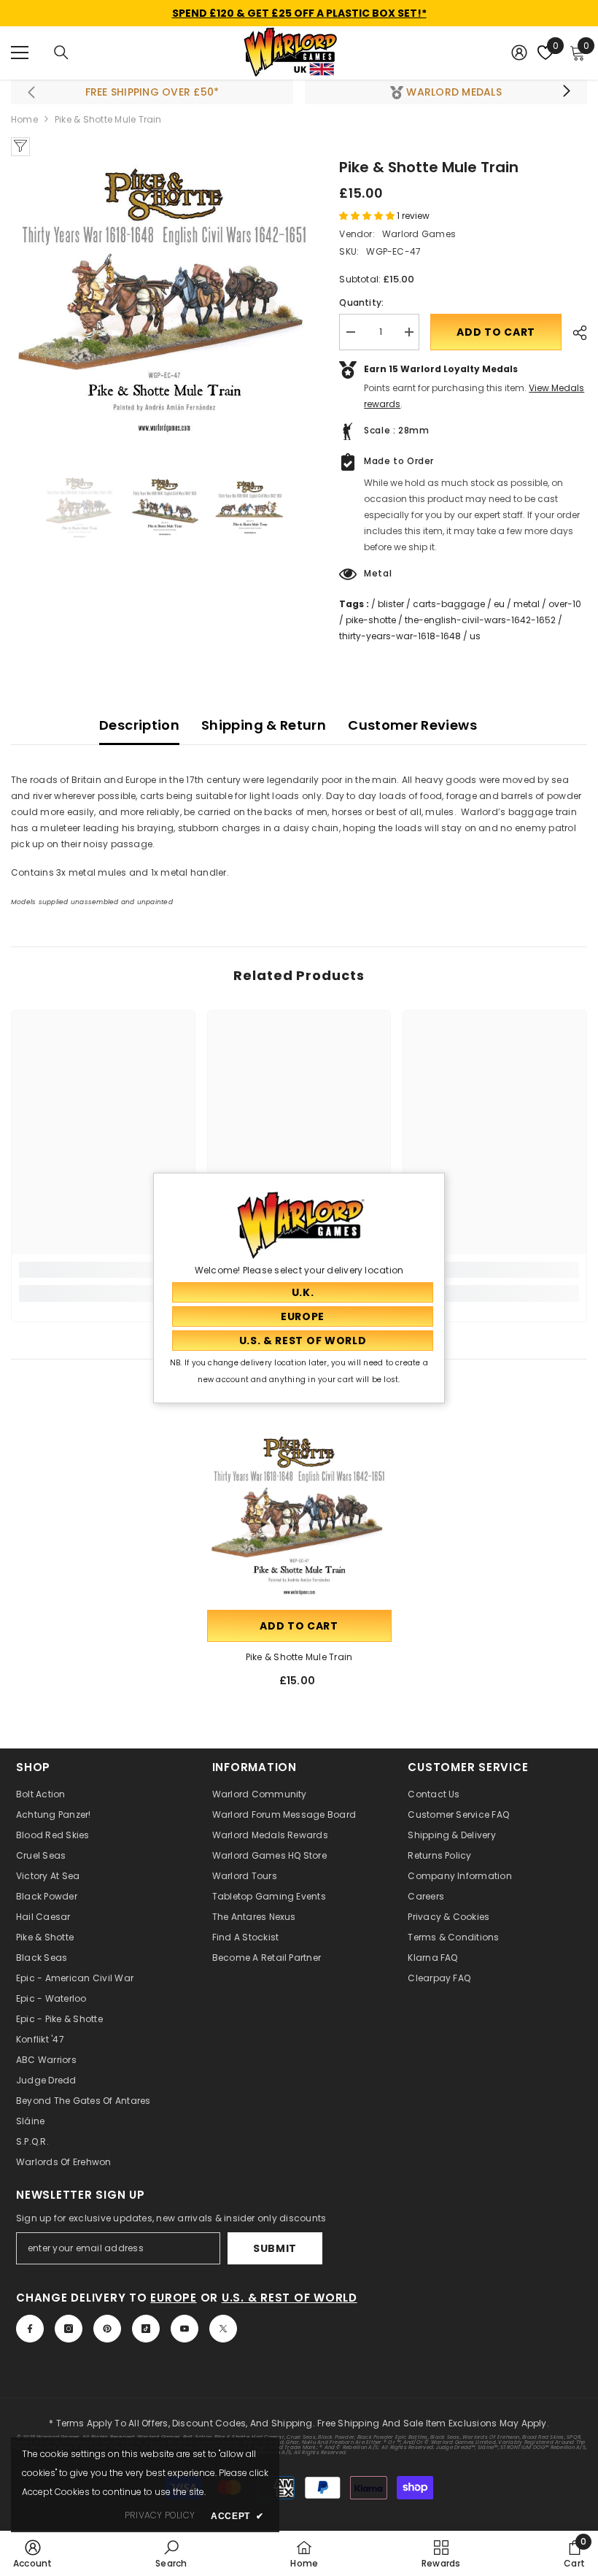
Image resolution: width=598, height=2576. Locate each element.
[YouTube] (185, 2329)
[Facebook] (30, 2329)
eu (499, 604)
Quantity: (361, 302)
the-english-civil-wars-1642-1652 (480, 620)
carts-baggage (449, 604)
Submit (275, 2248)
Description (139, 725)
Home (24, 119)
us (475, 636)
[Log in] (519, 53)
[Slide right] (566, 92)
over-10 (565, 604)
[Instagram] (69, 2329)
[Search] (61, 53)
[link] (103, 1270)
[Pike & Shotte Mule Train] (299, 1515)
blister (391, 604)
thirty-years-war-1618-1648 (400, 636)
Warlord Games (419, 234)
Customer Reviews (412, 725)
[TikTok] (146, 2329)
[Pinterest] (107, 2329)
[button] (368, 216)
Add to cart (496, 332)
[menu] (20, 53)
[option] (164, 298)
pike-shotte (371, 620)
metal (527, 604)
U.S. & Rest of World (290, 2298)
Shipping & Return (264, 725)
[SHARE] (574, 333)
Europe (174, 2298)
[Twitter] (223, 2329)
